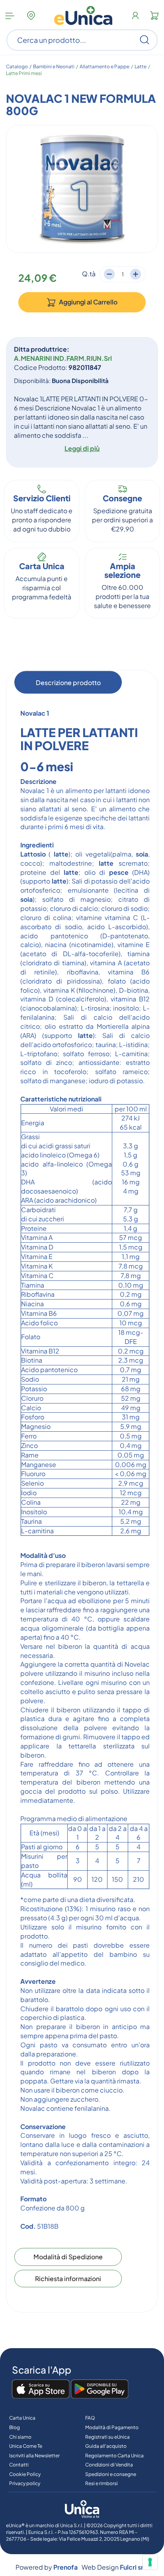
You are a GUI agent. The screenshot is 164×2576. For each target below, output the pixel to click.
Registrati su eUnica (107, 2437)
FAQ (90, 2418)
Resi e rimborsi (102, 2483)
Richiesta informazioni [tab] (68, 2278)
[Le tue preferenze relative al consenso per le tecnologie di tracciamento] (150, 2562)
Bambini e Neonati (54, 66)
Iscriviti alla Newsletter (34, 2456)
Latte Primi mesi (24, 73)
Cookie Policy (25, 2474)
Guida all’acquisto (106, 2446)
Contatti (19, 2465)
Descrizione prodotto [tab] (68, 683)
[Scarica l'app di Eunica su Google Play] (100, 2389)
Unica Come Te (26, 2446)
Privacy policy (25, 2483)
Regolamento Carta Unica (114, 2456)
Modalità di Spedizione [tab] (68, 2256)
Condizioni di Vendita (109, 2465)
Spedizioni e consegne (111, 2474)
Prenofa (65, 2567)
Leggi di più (82, 448)
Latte (141, 66)
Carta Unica (22, 2418)
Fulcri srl (132, 2567)
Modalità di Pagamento (112, 2427)
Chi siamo (20, 2437)
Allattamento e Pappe (104, 66)
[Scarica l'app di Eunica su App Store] (41, 2389)
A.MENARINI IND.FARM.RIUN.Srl (63, 358)
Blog (15, 2427)
